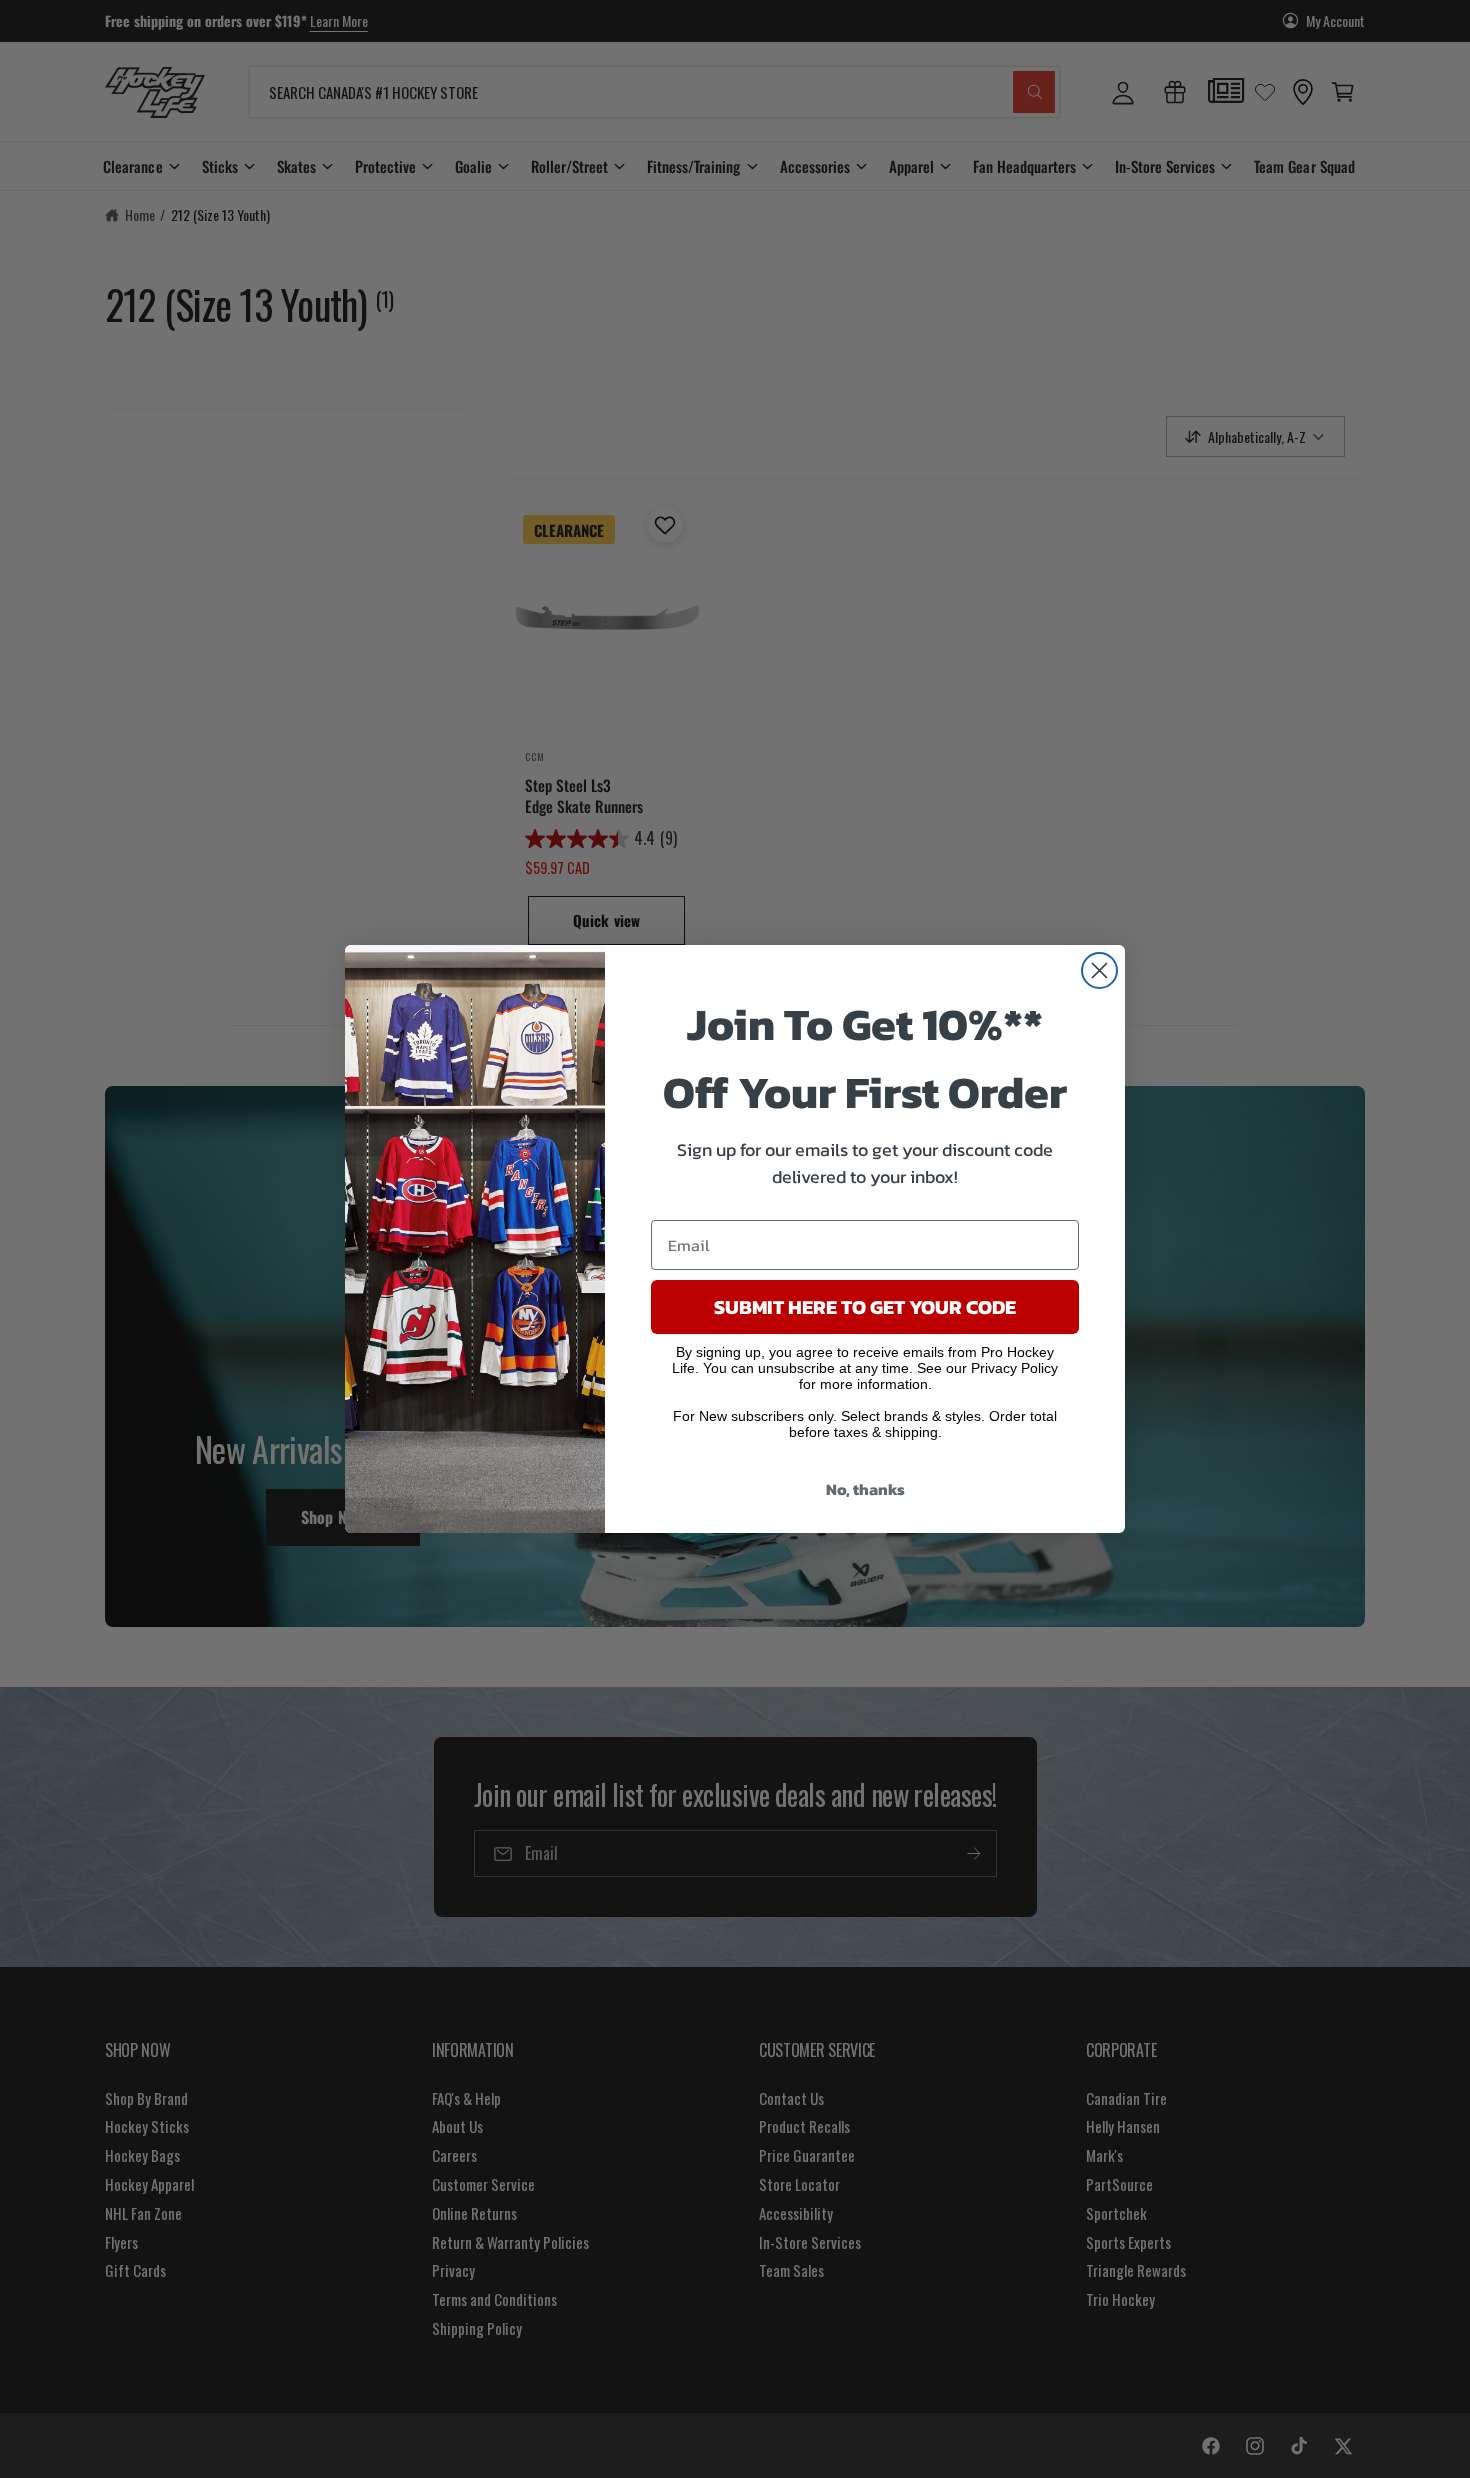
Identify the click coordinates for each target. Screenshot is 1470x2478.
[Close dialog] (1099, 970)
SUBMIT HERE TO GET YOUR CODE (865, 1307)
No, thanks (865, 1489)
